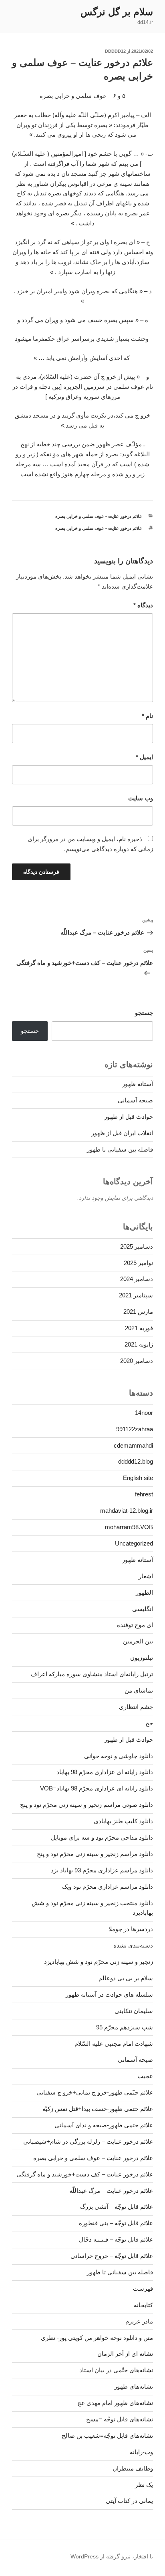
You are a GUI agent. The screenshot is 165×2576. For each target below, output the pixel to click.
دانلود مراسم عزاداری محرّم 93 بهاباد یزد (102, 1870)
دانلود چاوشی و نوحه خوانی (119, 1756)
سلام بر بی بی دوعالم (126, 1978)
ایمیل (144, 757)
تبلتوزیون (142, 1658)
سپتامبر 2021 (136, 1295)
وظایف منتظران (133, 2468)
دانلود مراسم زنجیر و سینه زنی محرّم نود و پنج (95, 1854)
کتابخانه (143, 2305)
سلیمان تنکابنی (134, 2011)
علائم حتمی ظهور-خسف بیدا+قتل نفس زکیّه (98, 2109)
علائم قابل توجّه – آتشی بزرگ (117, 2207)
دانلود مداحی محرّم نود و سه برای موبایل (102, 1837)
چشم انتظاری (136, 1707)
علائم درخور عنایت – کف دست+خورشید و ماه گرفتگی (85, 2174)
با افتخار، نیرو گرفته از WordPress (112, 2556)
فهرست (143, 2289)
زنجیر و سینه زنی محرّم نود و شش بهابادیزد (99, 1962)
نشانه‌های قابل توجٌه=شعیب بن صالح (107, 2436)
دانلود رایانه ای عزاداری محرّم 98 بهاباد (105, 1772)
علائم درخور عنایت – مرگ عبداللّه (111, 2191)
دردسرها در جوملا (131, 1929)
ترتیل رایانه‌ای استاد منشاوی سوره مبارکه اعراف (92, 1674)
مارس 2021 (138, 1312)
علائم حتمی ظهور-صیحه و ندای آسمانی (104, 2125)
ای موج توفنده (135, 1625)
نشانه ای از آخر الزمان (125, 2354)
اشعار (146, 1576)
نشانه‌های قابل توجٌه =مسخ (120, 2419)
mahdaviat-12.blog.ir (127, 1511)
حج (149, 1723)
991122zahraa (135, 1429)
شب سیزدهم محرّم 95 (125, 2027)
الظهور (144, 1592)
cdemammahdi (133, 1445)
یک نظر (144, 2485)
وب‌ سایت (141, 798)
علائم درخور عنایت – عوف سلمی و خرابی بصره (93, 2158)
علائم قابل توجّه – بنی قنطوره (116, 2223)
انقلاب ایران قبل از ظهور (122, 1133)
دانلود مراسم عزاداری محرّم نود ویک (108, 1887)
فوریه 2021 (139, 1328)
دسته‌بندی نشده (133, 1945)
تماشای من (139, 1690)
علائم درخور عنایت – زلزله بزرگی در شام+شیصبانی (88, 2141)
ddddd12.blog (136, 1461)
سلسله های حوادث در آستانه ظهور (109, 1994)
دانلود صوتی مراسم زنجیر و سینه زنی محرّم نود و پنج (87, 1805)
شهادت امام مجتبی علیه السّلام (114, 2044)
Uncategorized (134, 1543)
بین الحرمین (138, 1641)
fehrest (144, 1494)
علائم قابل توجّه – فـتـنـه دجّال (116, 2239)
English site (138, 1478)
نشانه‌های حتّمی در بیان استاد (116, 2370)
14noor (144, 1413)
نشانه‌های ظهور (134, 2386)
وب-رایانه (141, 2452)
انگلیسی (143, 1609)
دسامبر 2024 (137, 1279)
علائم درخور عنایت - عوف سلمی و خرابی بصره (99, 516)
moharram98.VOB (129, 1527)
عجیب (145, 2076)
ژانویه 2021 (139, 1344)
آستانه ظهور (138, 1084)
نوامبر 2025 (138, 1263)
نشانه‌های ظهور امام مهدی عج (115, 2403)
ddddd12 (115, 51)
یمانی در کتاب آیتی (129, 2501)
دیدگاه (143, 605)
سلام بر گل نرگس (117, 12)
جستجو (144, 1013)
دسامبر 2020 (137, 1361)
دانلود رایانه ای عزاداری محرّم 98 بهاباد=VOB (97, 1788)
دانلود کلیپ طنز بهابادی (123, 1821)
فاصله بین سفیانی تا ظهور (120, 1149)
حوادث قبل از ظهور (129, 1117)
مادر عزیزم (139, 2321)
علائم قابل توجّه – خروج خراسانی (112, 2256)
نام (147, 716)
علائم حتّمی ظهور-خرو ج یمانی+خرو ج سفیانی (95, 2092)
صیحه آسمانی (135, 1100)
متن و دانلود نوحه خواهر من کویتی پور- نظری (97, 2338)
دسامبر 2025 (137, 1246)
